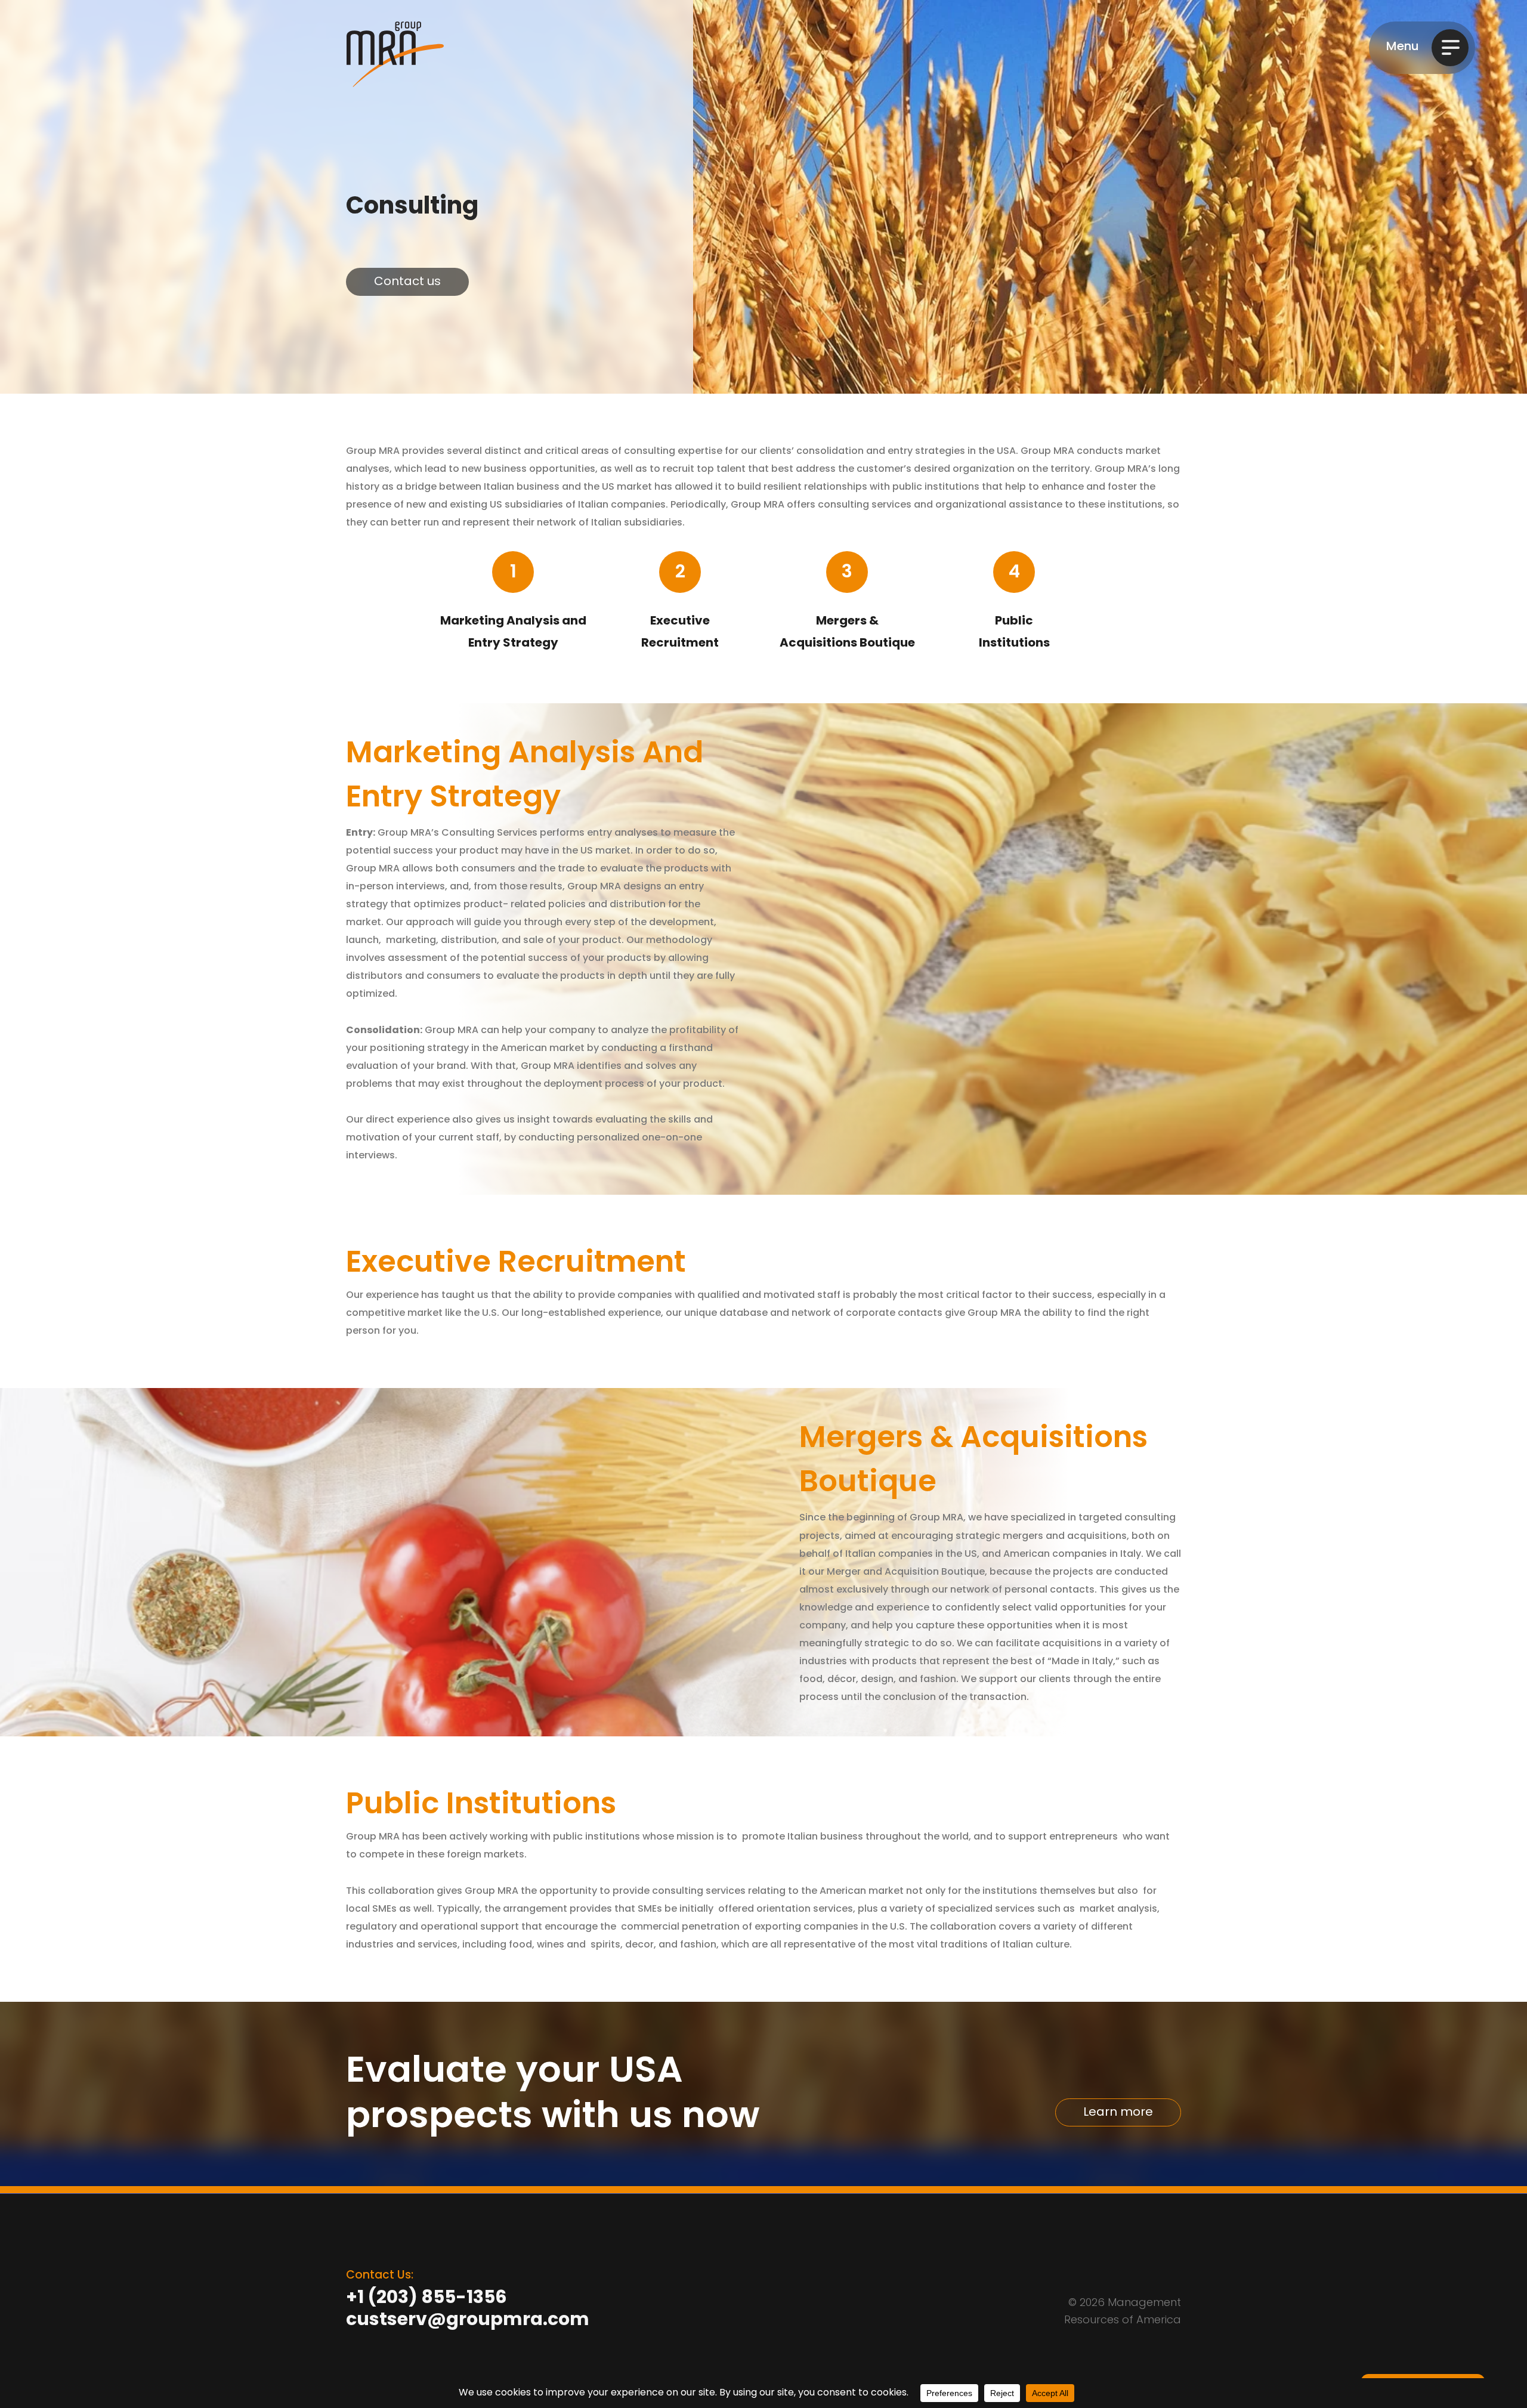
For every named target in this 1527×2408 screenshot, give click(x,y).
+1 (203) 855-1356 (426, 2299)
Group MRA (395, 54)
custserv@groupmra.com (468, 2321)
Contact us (407, 282)
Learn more (1118, 2113)
